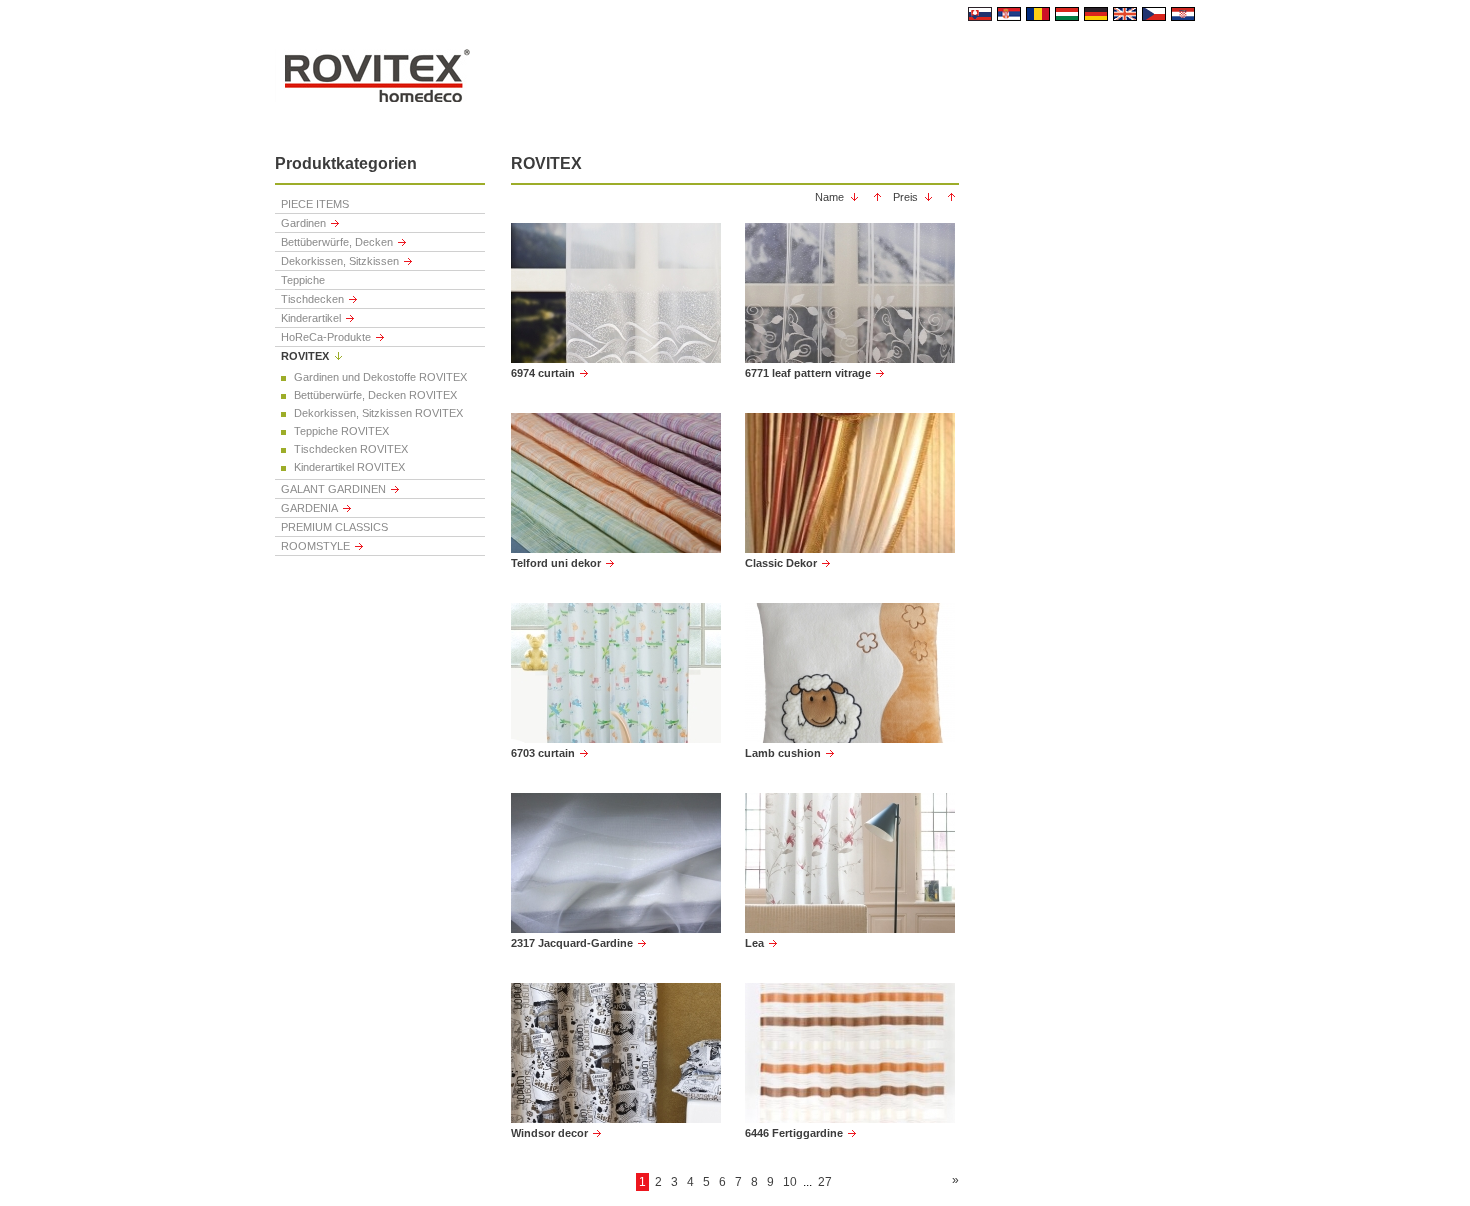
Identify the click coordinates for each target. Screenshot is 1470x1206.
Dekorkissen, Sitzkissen (340, 261)
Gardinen (303, 223)
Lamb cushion (783, 753)
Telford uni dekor (556, 563)
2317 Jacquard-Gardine (572, 943)
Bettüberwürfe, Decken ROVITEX (375, 395)
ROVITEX (305, 356)
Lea (754, 943)
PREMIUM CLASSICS (334, 527)
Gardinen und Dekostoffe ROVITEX (380, 377)
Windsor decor (549, 1133)
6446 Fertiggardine (794, 1133)
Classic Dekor (781, 563)
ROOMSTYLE (315, 546)
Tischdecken (312, 299)
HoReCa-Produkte (326, 337)
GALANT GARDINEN (333, 489)
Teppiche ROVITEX (341, 431)
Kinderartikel (311, 318)
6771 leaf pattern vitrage (808, 373)
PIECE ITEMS (315, 204)
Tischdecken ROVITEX (351, 449)
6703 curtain (543, 753)
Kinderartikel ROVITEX (349, 467)
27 (825, 1182)
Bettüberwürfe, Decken (337, 242)
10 (790, 1182)
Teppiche (303, 280)
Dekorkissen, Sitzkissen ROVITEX (378, 413)
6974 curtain (543, 373)
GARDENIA (309, 508)
